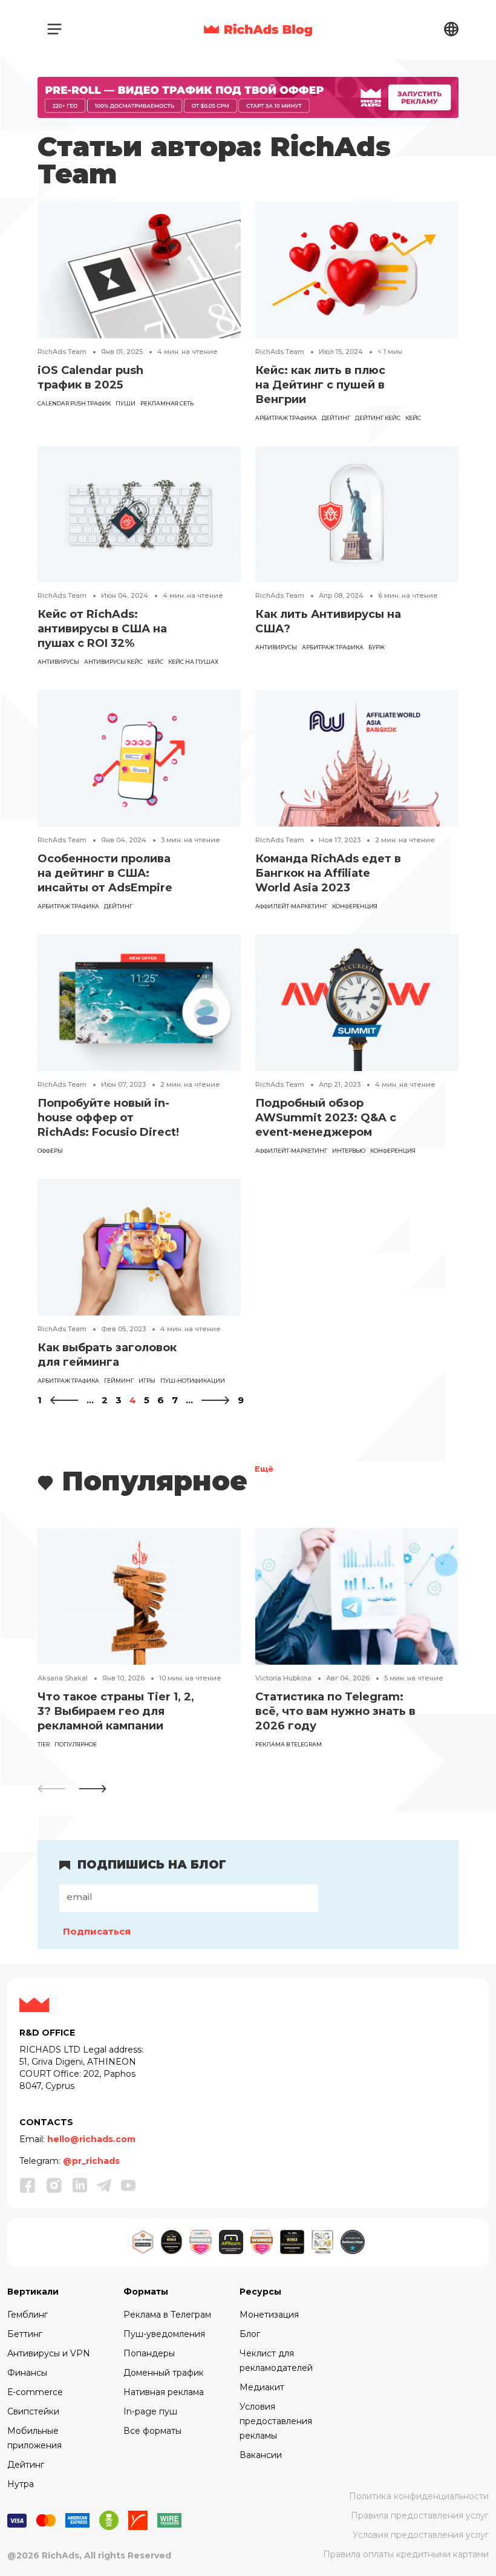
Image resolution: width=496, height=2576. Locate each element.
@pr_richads (91, 2161)
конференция (355, 906)
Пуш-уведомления (164, 2334)
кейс (413, 418)
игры (147, 1381)
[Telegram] (104, 2185)
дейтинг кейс (378, 418)
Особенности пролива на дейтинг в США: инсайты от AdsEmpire (105, 873)
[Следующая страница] (215, 1400)
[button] (93, 1789)
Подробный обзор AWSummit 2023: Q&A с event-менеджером (326, 1118)
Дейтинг (336, 418)
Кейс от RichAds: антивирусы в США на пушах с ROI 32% (102, 629)
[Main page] (258, 29)
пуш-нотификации (193, 1381)
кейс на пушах (193, 662)
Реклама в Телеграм (167, 2315)
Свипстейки (33, 2411)
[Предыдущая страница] (64, 1400)
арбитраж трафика (286, 418)
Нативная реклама (164, 2392)
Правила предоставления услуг (420, 2515)
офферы (50, 1151)
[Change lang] (451, 29)
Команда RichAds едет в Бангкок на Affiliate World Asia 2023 (328, 873)
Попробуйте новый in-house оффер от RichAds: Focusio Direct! (108, 1118)
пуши (126, 403)
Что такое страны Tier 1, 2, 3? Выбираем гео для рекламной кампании (116, 1711)
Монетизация (269, 2315)
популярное (76, 1744)
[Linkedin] (80, 2185)
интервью (349, 1151)
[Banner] (248, 97)
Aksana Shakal (63, 1678)
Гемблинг (28, 2315)
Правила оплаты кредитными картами (406, 2554)
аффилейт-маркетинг (291, 906)
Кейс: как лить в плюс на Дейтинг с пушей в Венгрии (320, 385)
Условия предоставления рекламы (276, 2421)
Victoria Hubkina (283, 1678)
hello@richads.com (91, 2139)
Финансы (27, 2373)
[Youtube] (128, 2185)
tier (44, 1744)
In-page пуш (150, 2411)
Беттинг (25, 2334)
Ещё (264, 1470)
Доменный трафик (164, 2373)
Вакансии (261, 2455)
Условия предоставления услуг (421, 2535)
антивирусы (58, 662)
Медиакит (262, 2387)
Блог (250, 2334)
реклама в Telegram (289, 1744)
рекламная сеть (167, 403)
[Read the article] (139, 269)
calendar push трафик (74, 403)
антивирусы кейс (113, 662)
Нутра (21, 2484)
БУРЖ (377, 647)
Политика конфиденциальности (419, 2496)
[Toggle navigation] (54, 29)
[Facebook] (28, 2185)
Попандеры (149, 2353)
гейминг (119, 1381)
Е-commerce (35, 2392)
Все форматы (152, 2431)
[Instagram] (54, 2185)
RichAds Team (62, 352)
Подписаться (97, 1931)
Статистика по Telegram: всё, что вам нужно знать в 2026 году (335, 1711)
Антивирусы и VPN (49, 2353)
